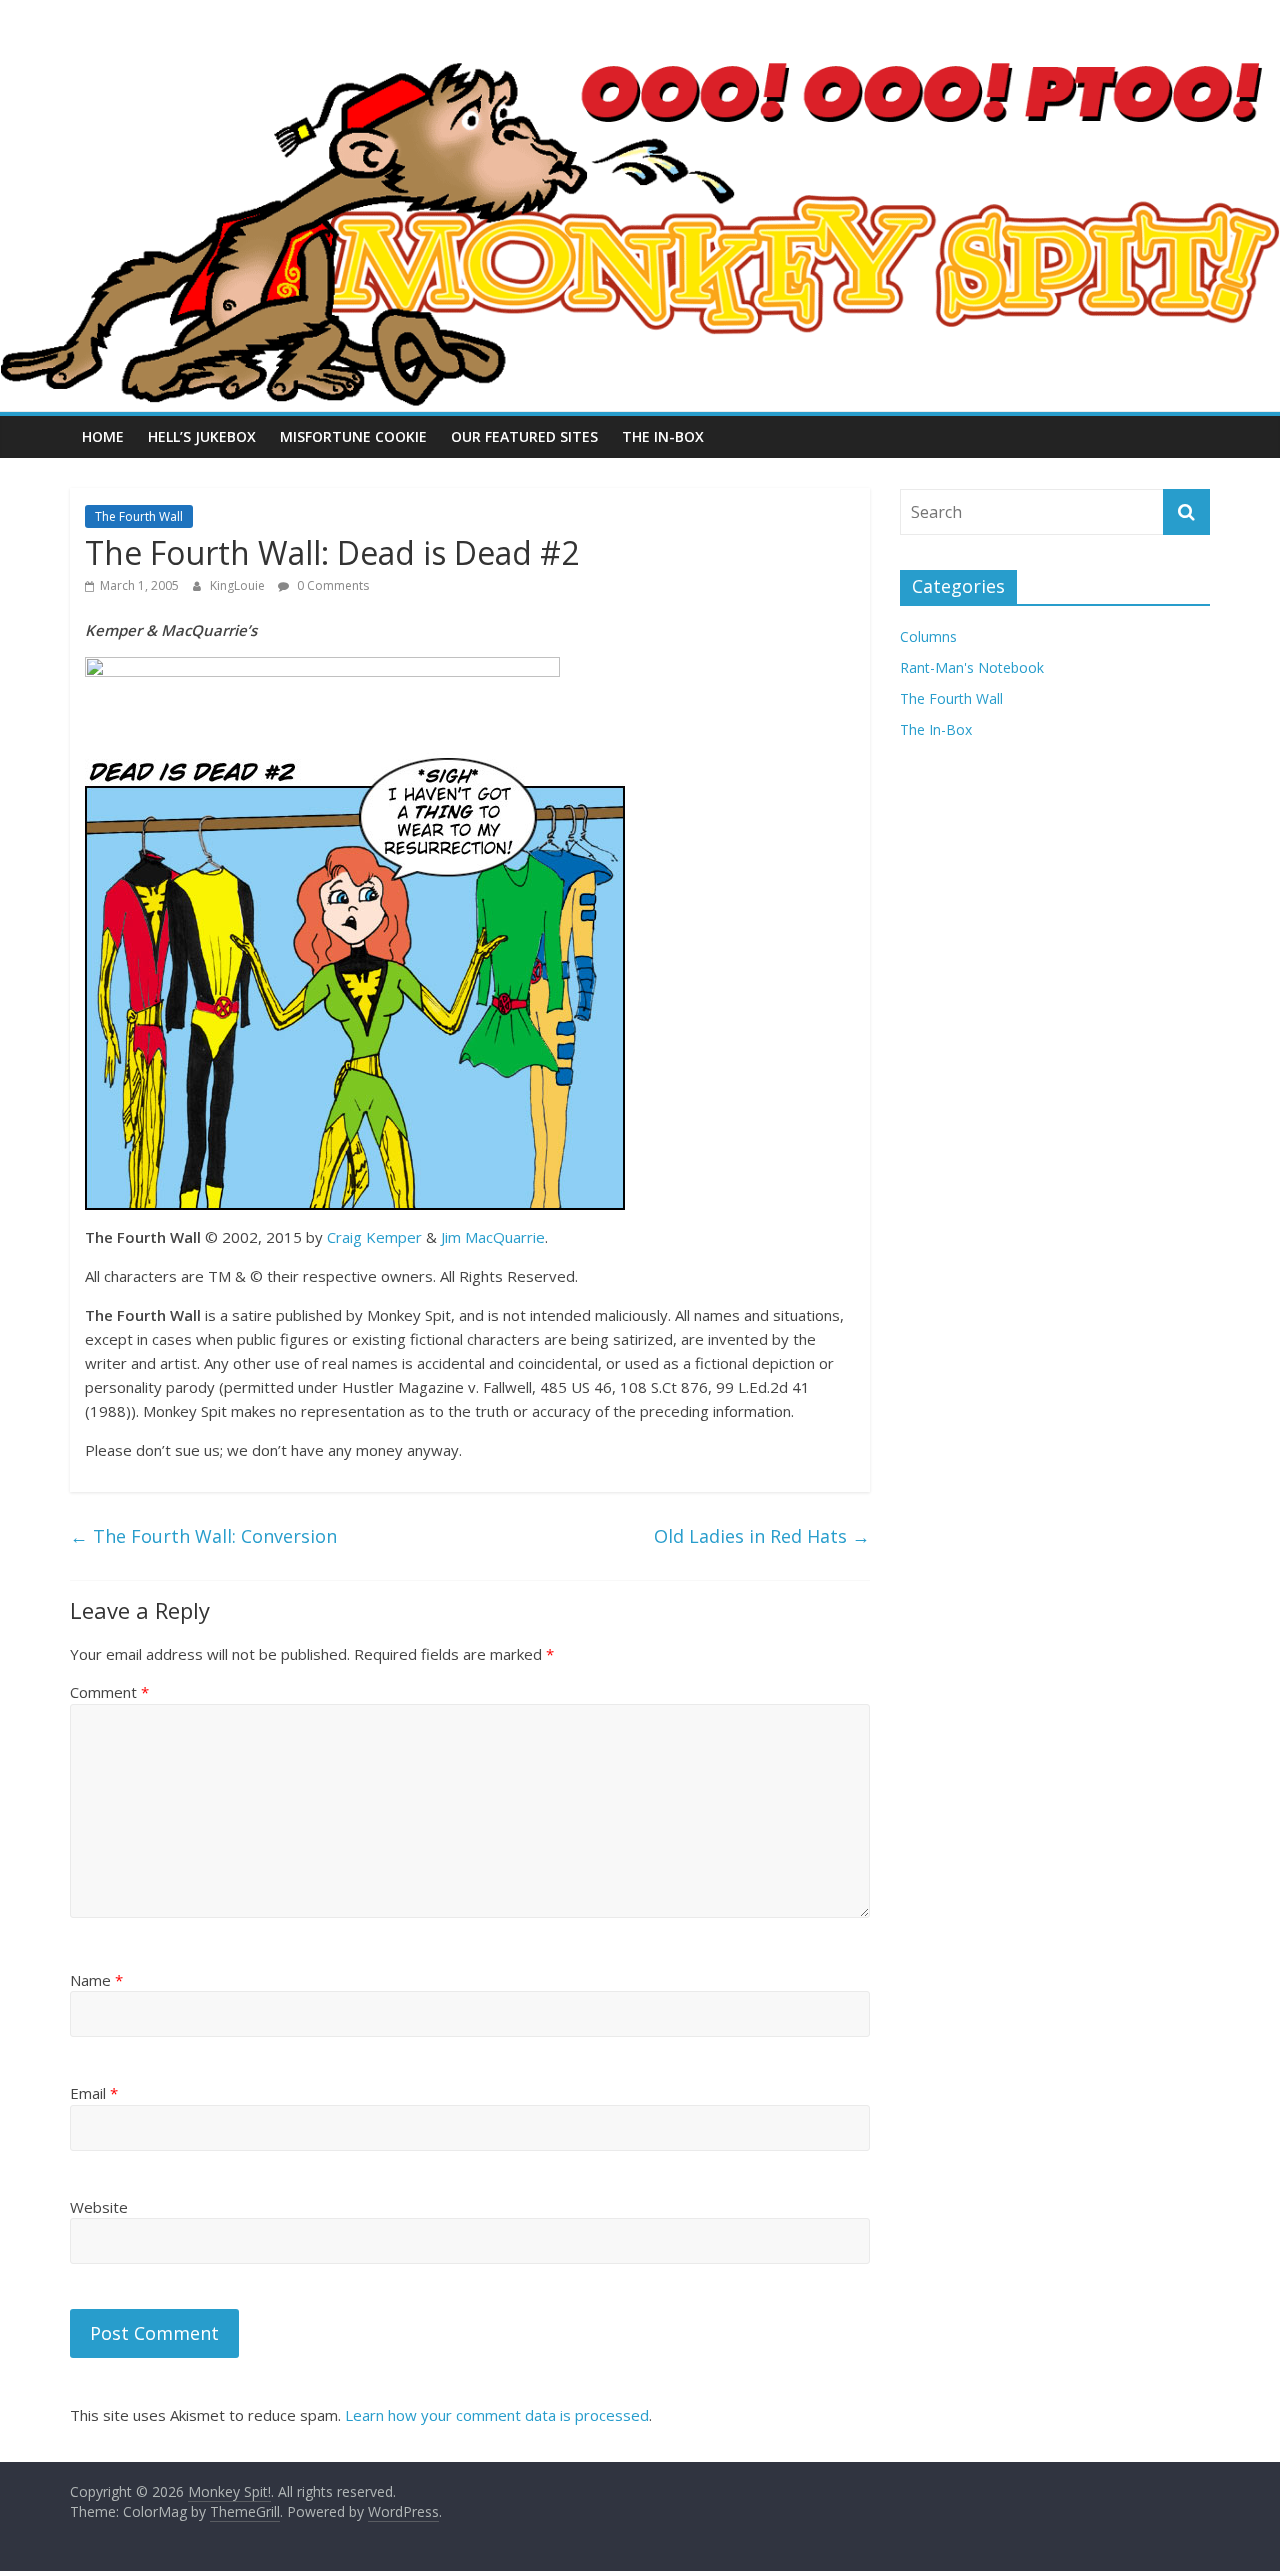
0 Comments (331, 585)
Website (99, 2207)
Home (103, 436)
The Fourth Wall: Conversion (203, 1536)
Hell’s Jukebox (202, 436)
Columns (928, 636)
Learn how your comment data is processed (497, 2415)
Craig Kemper (374, 1237)
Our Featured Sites (524, 436)
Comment (109, 1692)
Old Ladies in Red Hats (762, 1536)
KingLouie (239, 585)
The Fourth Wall (139, 516)
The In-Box (663, 436)
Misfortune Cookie (353, 436)
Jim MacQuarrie (493, 1237)
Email (94, 2093)
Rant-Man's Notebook (972, 667)
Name (96, 1980)
